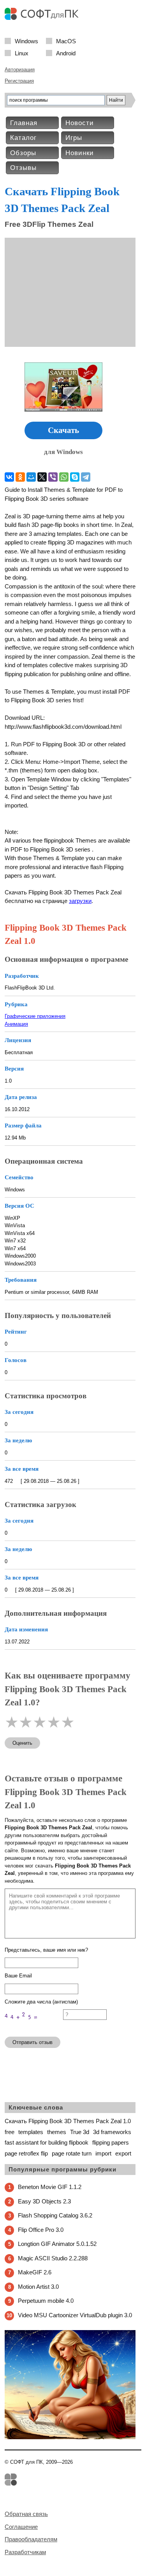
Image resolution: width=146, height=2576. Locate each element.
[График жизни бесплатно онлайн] (70, 2437)
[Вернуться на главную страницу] (44, 18)
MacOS (66, 41)
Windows (26, 41)
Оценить (22, 1743)
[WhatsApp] (64, 477)
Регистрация (19, 81)
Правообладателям (31, 2539)
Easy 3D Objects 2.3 (44, 2201)
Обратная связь (26, 2514)
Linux (22, 53)
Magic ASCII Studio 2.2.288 (53, 2258)
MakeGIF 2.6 (35, 2272)
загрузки (80, 901)
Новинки (80, 153)
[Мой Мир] (31, 477)
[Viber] (53, 477)
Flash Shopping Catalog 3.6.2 (55, 2215)
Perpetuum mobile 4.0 (46, 2301)
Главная (24, 123)
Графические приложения (35, 1016)
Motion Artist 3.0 (38, 2287)
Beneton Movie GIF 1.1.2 (50, 2187)
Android (66, 53)
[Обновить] (34, 2027)
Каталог (23, 138)
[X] (42, 477)
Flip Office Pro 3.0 (41, 2230)
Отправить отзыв (33, 2042)
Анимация (16, 1024)
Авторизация (20, 70)
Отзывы (23, 168)
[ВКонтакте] (9, 477)
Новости (80, 123)
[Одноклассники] (20, 477)
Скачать (63, 430)
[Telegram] (86, 477)
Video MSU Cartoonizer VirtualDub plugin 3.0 (75, 2315)
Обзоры (23, 153)
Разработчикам (25, 2552)
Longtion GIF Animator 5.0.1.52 (57, 2244)
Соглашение (21, 2527)
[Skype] (75, 477)
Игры (74, 138)
